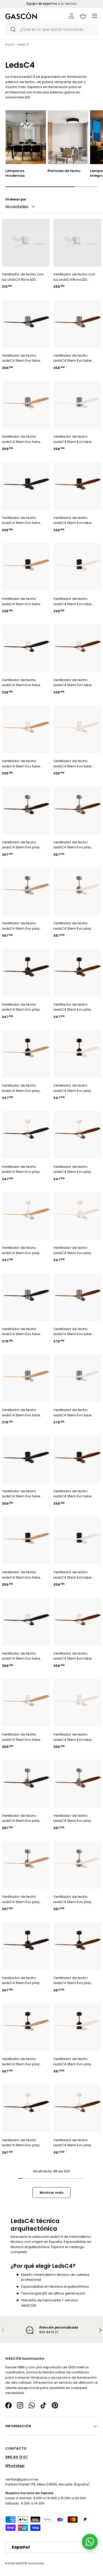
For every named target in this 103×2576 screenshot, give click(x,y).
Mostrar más (51, 2193)
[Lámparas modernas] (26, 137)
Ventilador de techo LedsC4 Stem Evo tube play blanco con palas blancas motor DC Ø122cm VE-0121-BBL (72, 764)
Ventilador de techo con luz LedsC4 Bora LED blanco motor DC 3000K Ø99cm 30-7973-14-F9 (23, 277)
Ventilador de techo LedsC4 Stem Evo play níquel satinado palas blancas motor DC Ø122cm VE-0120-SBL (72, 926)
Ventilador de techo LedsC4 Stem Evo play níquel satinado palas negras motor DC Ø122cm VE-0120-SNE (24, 845)
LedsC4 (23, 44)
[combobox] (51, 29)
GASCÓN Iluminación (30, 2563)
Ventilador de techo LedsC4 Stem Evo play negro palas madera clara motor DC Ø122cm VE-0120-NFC (22, 1088)
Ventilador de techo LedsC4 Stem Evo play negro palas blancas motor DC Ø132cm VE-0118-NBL (72, 2061)
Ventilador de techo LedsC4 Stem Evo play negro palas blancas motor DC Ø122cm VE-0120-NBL (72, 1088)
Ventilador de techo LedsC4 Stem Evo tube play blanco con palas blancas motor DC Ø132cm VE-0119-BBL (72, 1737)
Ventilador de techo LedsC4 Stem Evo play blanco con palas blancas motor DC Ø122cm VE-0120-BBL (76, 1250)
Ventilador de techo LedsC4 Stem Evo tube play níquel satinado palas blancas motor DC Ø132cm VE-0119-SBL (74, 1413)
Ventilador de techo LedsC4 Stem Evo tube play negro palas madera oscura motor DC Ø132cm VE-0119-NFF (76, 1494)
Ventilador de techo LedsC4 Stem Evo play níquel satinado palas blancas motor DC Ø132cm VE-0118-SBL (72, 1899)
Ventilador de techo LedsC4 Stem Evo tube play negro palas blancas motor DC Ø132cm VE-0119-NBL (75, 1575)
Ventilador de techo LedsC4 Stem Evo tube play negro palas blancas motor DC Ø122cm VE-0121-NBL (75, 601)
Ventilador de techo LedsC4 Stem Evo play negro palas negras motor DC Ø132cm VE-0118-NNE (21, 1980)
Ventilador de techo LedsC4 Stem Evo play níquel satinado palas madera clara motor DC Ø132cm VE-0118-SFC (22, 1899)
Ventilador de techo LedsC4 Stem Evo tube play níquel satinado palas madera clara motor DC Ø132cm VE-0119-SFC (21, 1413)
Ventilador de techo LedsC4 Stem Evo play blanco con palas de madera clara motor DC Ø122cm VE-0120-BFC (22, 1250)
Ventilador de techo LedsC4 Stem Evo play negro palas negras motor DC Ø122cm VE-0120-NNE (21, 1007)
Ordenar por (16, 199)
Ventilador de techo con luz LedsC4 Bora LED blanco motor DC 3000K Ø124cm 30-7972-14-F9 (74, 277)
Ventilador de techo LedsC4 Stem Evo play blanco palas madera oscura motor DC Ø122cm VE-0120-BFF (75, 1169)
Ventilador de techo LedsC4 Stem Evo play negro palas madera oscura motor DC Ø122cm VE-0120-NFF (75, 1007)
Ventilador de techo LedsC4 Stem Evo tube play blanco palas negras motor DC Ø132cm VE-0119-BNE (24, 1656)
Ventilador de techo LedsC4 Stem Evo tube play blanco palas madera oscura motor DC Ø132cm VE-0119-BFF (76, 1656)
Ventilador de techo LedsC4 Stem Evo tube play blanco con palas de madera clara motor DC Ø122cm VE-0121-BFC (24, 764)
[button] (83, 16)
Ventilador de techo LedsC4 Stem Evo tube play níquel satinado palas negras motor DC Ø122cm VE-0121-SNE (22, 358)
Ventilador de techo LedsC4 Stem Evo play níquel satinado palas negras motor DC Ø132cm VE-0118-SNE (24, 1818)
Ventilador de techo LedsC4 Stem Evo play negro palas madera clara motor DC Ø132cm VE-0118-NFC (22, 2061)
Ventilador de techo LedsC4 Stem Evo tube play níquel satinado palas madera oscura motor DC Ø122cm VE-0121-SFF (72, 358)
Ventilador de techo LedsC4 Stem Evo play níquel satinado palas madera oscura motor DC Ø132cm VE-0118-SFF (76, 1818)
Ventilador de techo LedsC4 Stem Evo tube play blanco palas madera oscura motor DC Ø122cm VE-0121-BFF (76, 683)
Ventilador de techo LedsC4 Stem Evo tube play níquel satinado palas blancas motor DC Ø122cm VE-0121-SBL (74, 439)
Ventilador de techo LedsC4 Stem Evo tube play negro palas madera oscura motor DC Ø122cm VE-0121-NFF (76, 520)
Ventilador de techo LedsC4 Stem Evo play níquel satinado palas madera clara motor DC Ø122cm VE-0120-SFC (22, 926)
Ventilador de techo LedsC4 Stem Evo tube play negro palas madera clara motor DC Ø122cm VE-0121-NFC (24, 601)
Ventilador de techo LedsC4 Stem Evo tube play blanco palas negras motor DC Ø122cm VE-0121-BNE (24, 683)
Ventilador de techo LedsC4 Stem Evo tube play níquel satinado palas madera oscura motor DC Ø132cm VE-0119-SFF (72, 1332)
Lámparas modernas (15, 173)
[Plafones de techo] (68, 137)
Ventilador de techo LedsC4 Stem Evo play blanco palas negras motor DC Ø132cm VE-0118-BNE (21, 2143)
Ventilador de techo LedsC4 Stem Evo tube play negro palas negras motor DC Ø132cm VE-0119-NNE (23, 1494)
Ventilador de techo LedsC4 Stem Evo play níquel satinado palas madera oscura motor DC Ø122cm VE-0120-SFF (76, 845)
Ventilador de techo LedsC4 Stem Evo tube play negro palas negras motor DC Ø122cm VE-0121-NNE (23, 520)
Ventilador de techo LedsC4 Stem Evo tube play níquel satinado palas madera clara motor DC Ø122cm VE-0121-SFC (21, 439)
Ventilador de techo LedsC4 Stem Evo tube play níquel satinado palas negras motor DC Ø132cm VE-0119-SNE (22, 1332)
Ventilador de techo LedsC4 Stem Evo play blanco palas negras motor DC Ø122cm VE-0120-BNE (21, 1169)
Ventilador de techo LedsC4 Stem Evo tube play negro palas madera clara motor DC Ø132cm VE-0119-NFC (24, 1575)
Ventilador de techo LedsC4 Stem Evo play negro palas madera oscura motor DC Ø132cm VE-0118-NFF (75, 1980)
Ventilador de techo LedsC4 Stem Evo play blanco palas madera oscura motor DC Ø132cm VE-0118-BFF (75, 2143)
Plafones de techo (64, 171)
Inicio (10, 44)
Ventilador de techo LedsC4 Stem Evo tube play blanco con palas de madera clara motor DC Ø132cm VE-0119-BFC (24, 1737)
